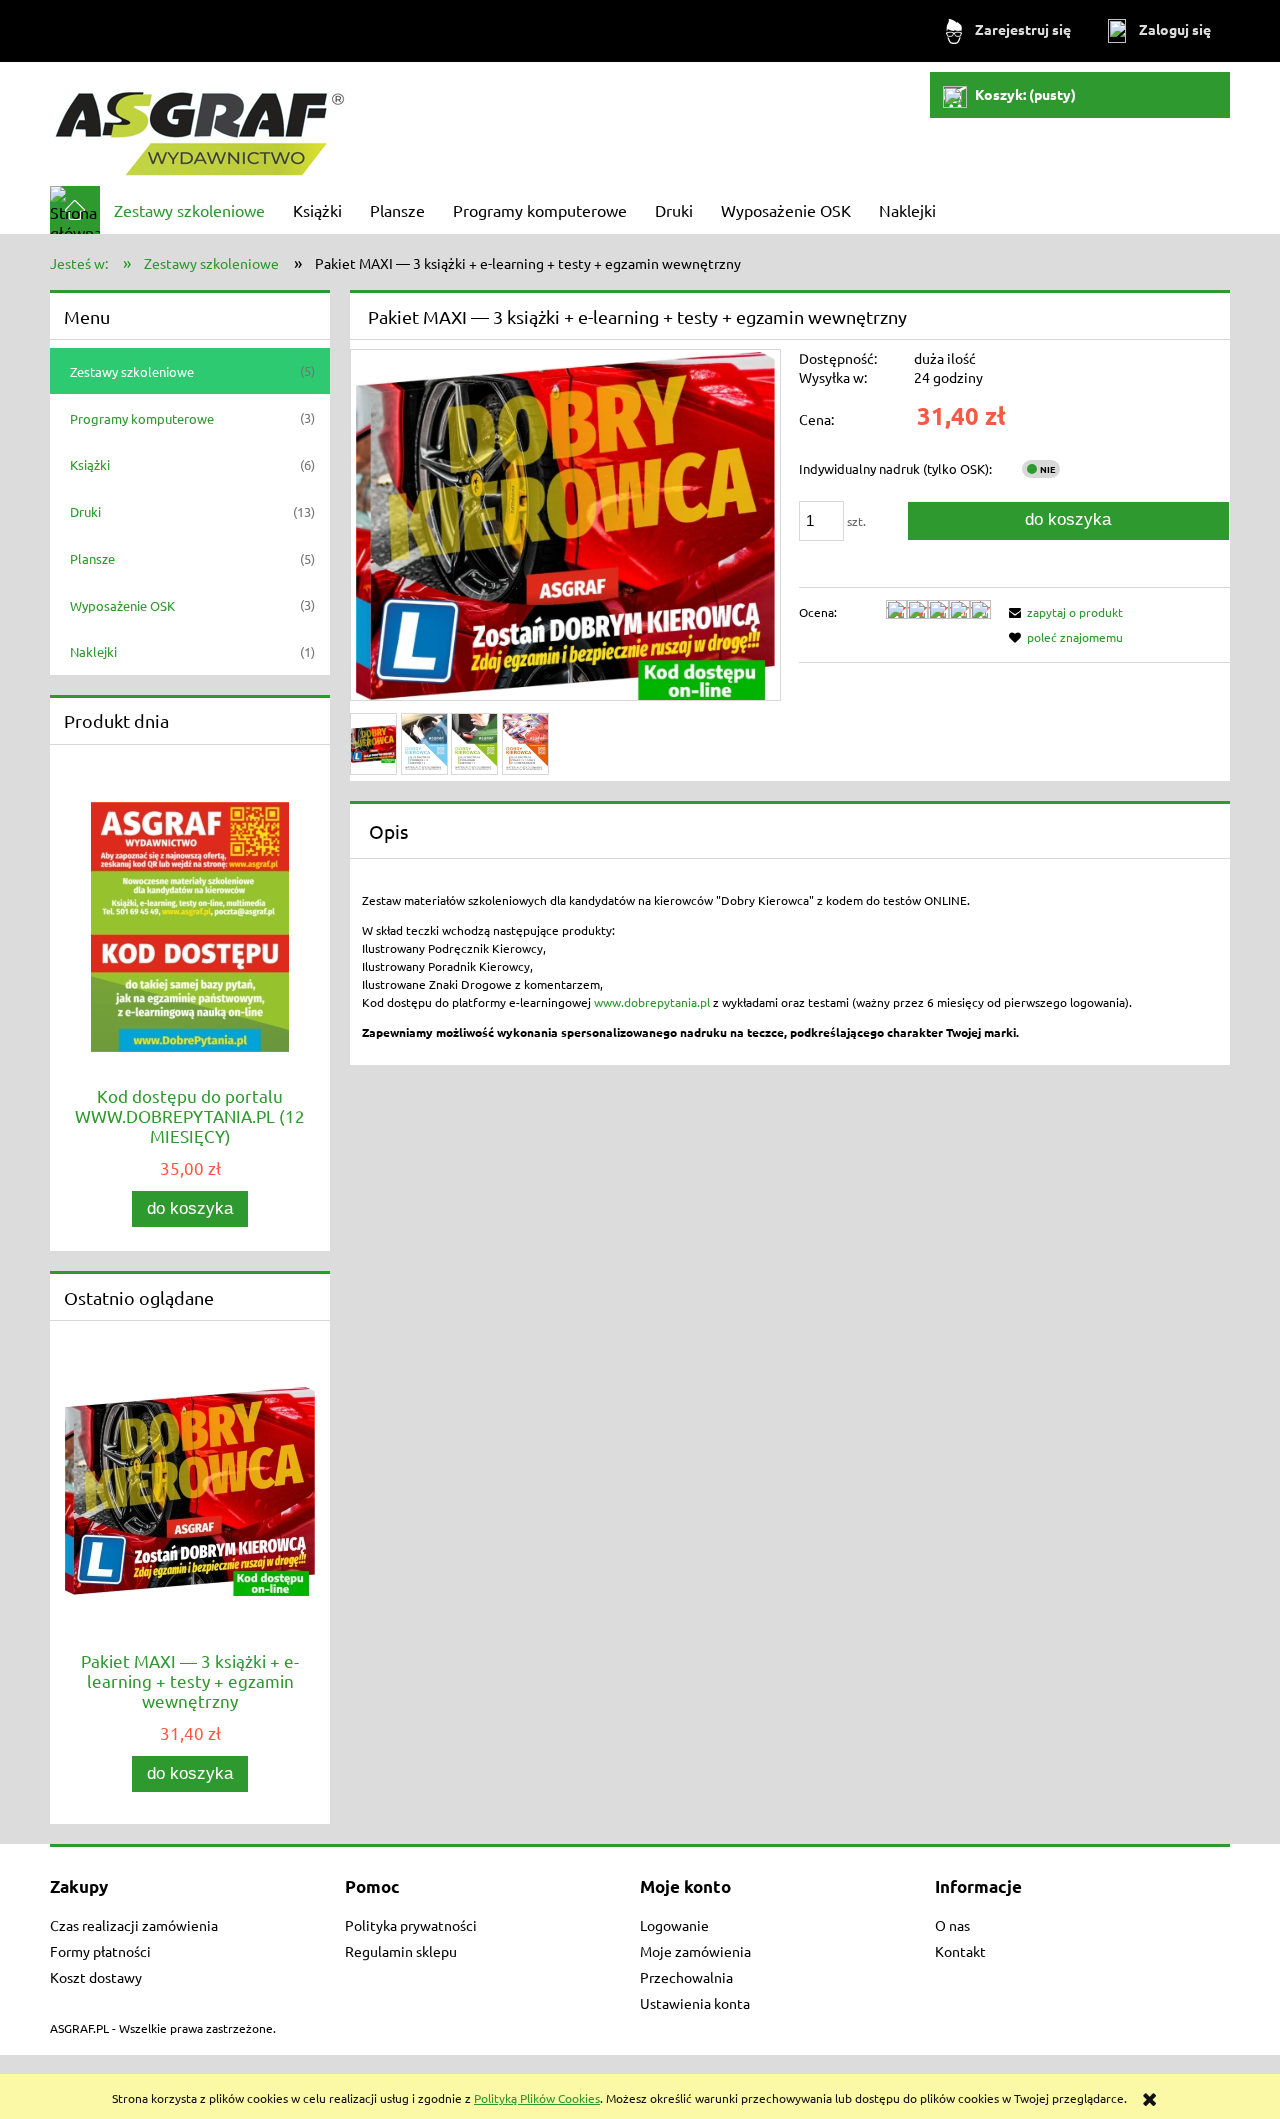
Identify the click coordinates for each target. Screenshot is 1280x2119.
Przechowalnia (686, 1977)
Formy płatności (100, 1951)
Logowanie (674, 1925)
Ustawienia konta (695, 2003)
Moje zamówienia (695, 1951)
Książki (90, 464)
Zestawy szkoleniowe (132, 371)
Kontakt (960, 1951)
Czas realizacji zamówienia (134, 1925)
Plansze (92, 558)
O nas (952, 1925)
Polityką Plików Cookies (537, 2098)
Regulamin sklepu (401, 1951)
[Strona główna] (200, 123)
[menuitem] (189, 210)
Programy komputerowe (142, 418)
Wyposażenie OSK (122, 605)
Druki (85, 511)
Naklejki (93, 651)
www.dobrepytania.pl (652, 1002)
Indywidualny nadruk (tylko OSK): (895, 468)
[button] (1063, 612)
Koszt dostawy (96, 1977)
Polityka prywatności (411, 1925)
